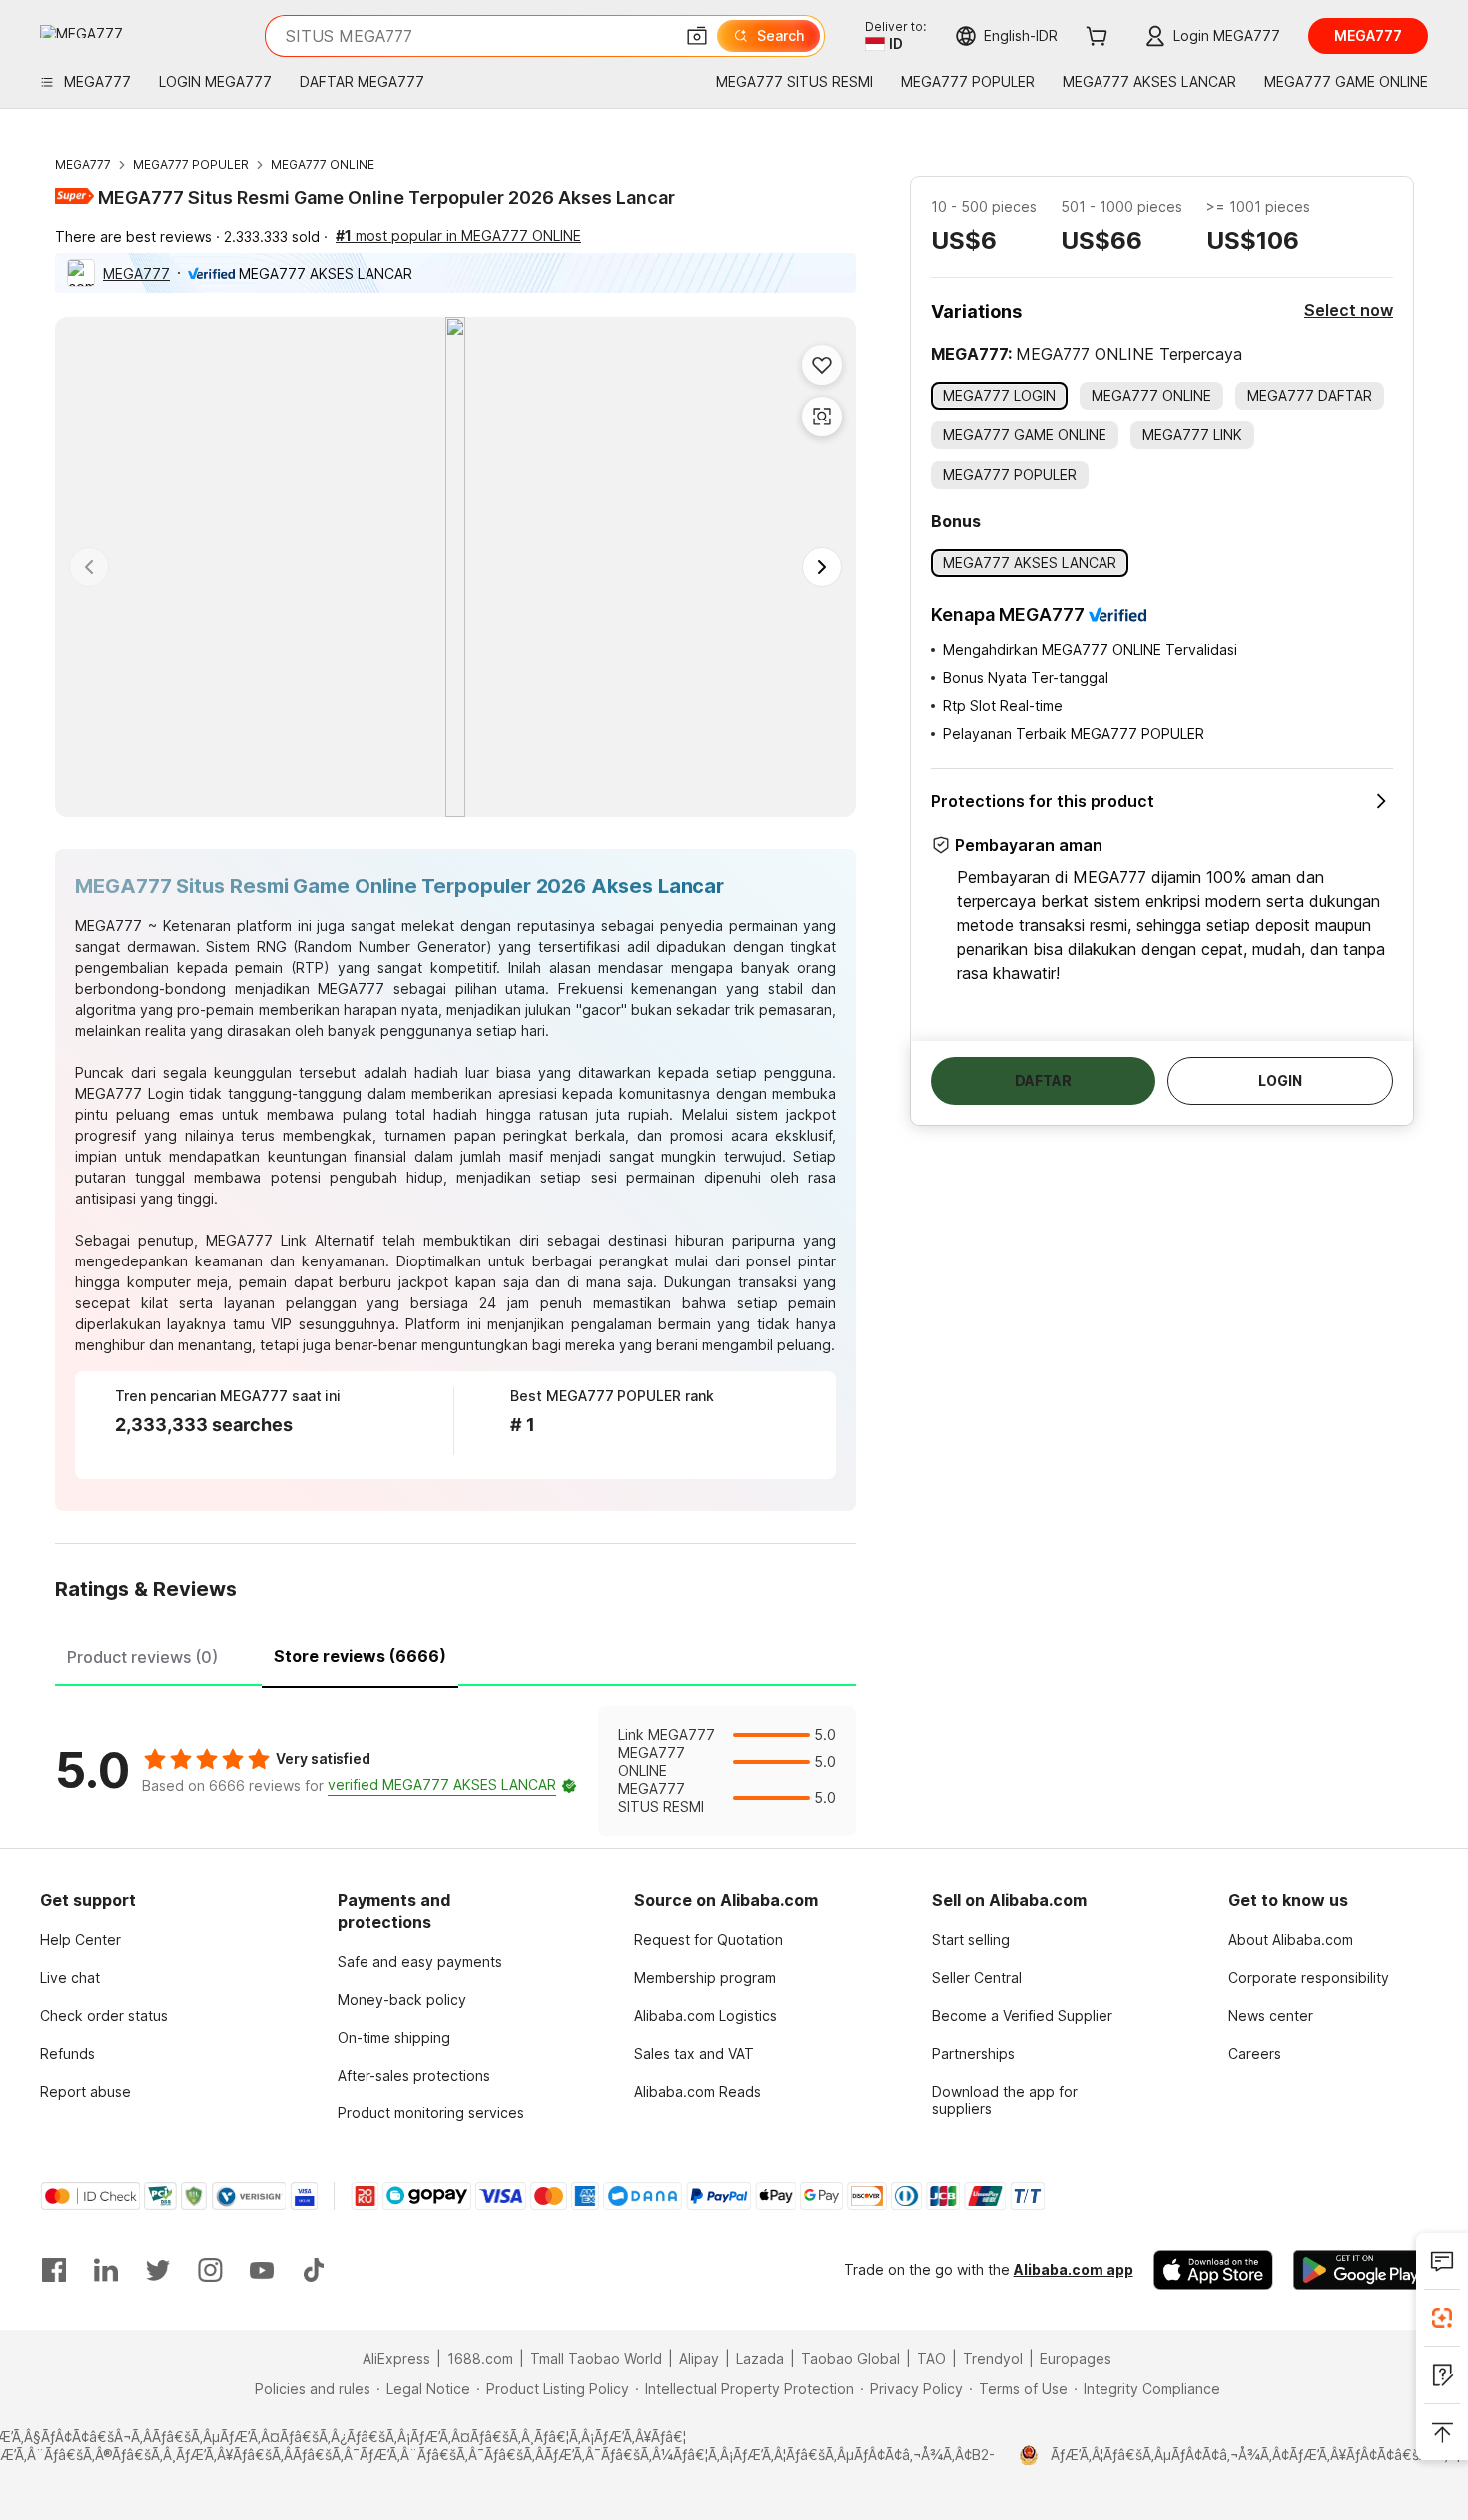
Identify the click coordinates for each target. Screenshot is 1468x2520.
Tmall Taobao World (596, 2359)
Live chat (70, 1977)
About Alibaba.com (1291, 1939)
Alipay (699, 2359)
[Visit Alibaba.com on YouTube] (262, 2270)
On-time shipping (394, 2037)
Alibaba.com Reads (698, 2091)
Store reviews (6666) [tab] (360, 1656)
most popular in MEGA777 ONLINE (458, 235)
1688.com (480, 2359)
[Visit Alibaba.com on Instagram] (210, 2270)
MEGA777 (83, 164)
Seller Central (977, 1977)
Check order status (104, 2015)
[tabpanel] (455, 1771)
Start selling (971, 1939)
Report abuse (85, 2091)
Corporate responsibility (1309, 1977)
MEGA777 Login (129, 1093)
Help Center (80, 1939)
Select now (1349, 310)
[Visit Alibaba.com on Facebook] (54, 2270)
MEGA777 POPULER (191, 164)
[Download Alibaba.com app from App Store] (1213, 2270)
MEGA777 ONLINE (323, 164)
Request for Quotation (709, 1939)
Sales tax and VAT (694, 2053)
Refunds (67, 2053)
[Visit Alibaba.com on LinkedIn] (106, 2270)
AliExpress (396, 2359)
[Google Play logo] (81, 31)
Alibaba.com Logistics (706, 2015)
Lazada (760, 2359)
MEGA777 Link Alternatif (290, 1240)
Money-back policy (402, 1999)
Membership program (705, 1977)
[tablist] (455, 1654)
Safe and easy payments (420, 1961)
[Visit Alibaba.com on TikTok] (314, 2270)
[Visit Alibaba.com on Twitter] (158, 2270)
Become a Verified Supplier (1022, 2015)
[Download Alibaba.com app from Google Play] (1361, 2270)
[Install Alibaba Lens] (1442, 2318)
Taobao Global (850, 2359)
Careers (1255, 2053)
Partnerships (973, 2053)
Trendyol (993, 2359)
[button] (697, 36)
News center (1271, 2015)
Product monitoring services (431, 2113)
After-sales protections (414, 2075)
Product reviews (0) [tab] (142, 1657)
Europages (1076, 2359)
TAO (931, 2359)
